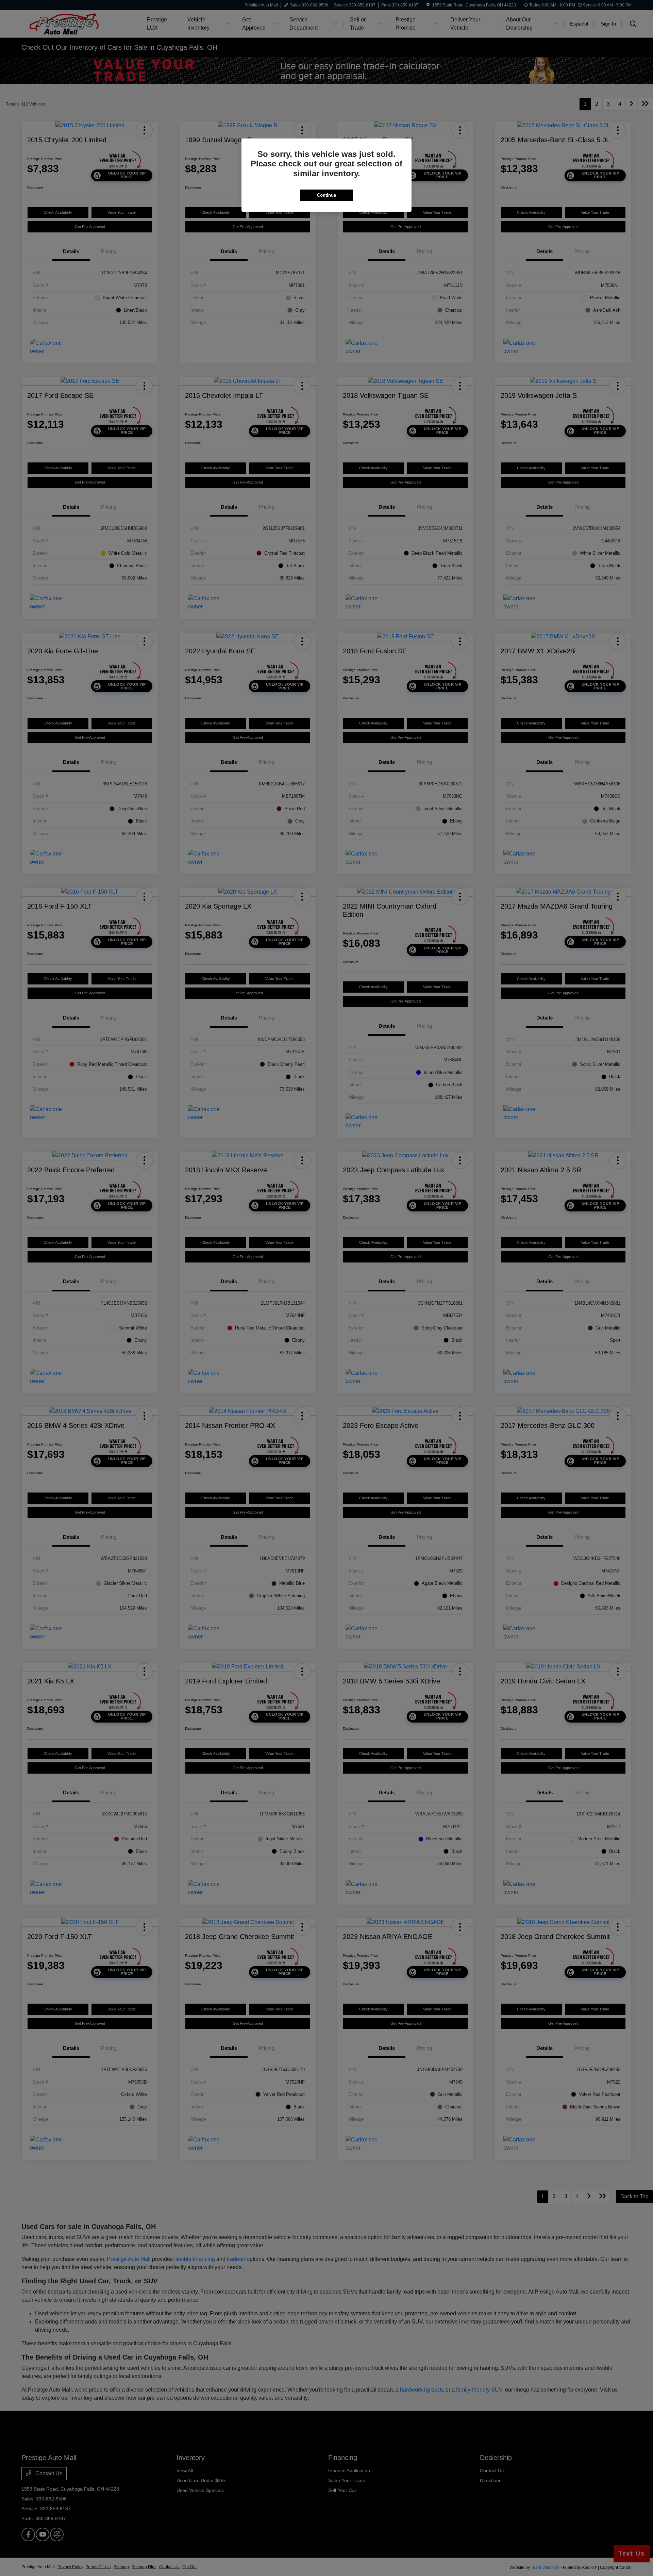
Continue (326, 195)
